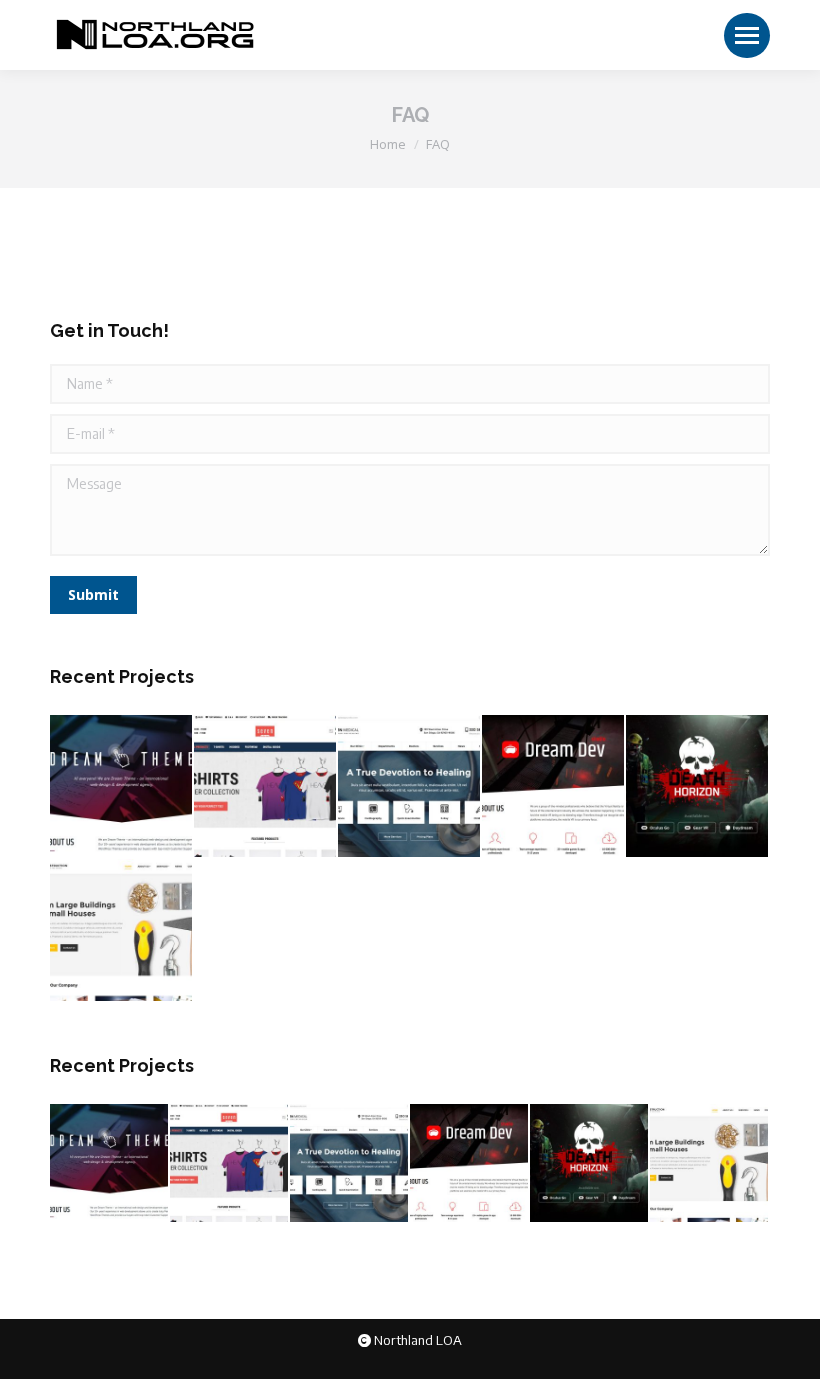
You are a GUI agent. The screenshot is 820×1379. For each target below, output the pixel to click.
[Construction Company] (122, 931)
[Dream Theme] (122, 787)
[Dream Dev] (554, 787)
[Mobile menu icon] (747, 35)
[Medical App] (410, 787)
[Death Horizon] (698, 787)
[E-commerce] (266, 787)
